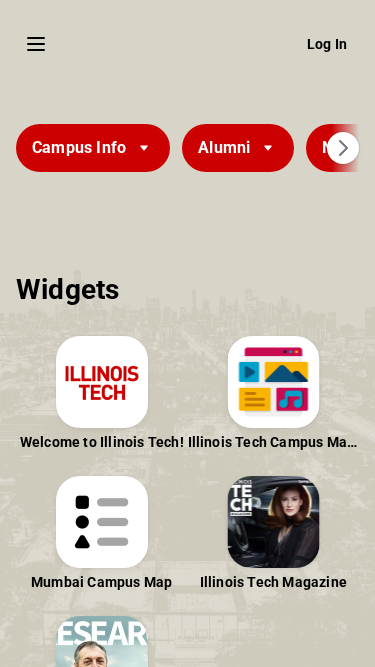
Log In (327, 44)
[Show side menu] (36, 44)
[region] (187, 373)
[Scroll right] (343, 148)
